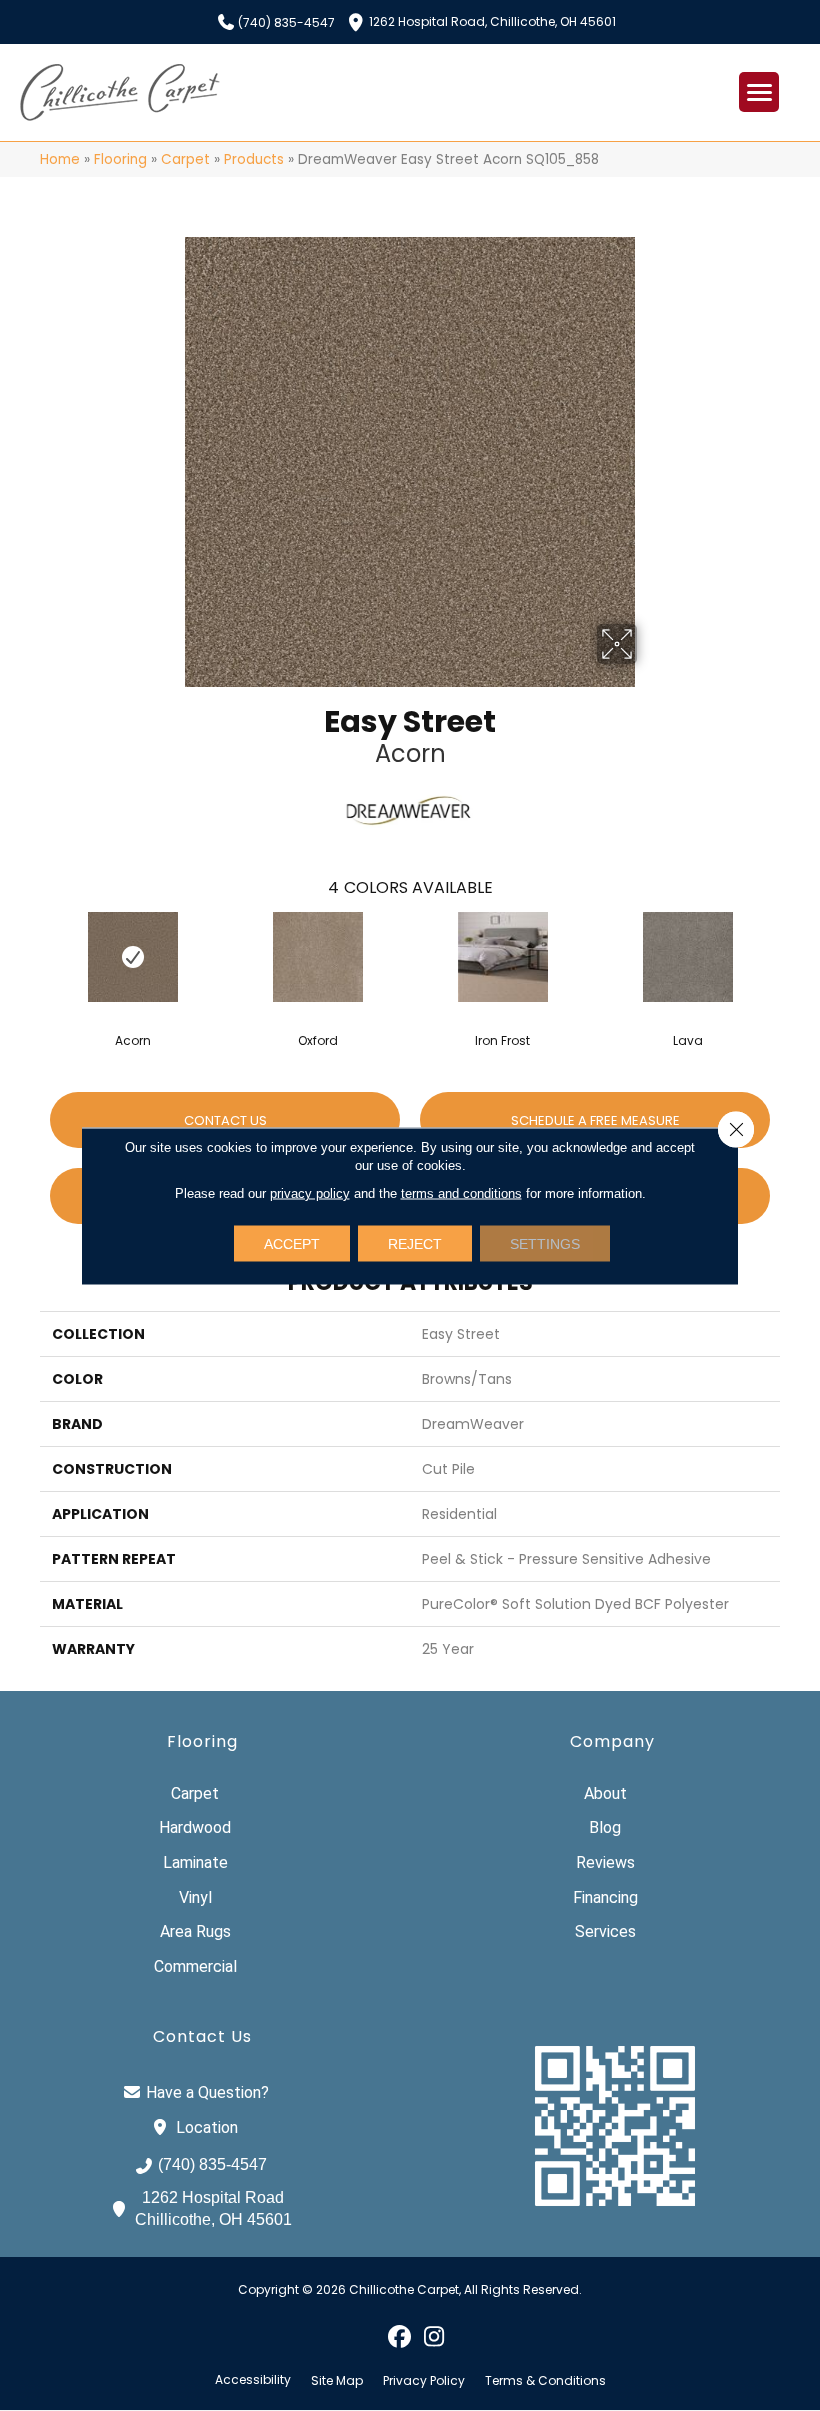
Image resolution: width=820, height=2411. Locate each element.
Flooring (120, 159)
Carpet (185, 159)
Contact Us (225, 1120)
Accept (292, 1243)
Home (60, 159)
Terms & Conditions (545, 2381)
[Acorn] (132, 957)
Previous (30, 957)
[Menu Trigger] (759, 92)
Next (790, 957)
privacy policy (310, 1192)
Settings (545, 1243)
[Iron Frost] (502, 957)
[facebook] (399, 2336)
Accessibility (253, 2380)
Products (254, 159)
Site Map (337, 2381)
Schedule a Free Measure (595, 1120)
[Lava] (687, 957)
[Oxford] (317, 957)
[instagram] (434, 2336)
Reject (415, 1243)
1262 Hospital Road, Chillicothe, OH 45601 (492, 20)
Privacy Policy (424, 2381)
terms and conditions (461, 1192)
